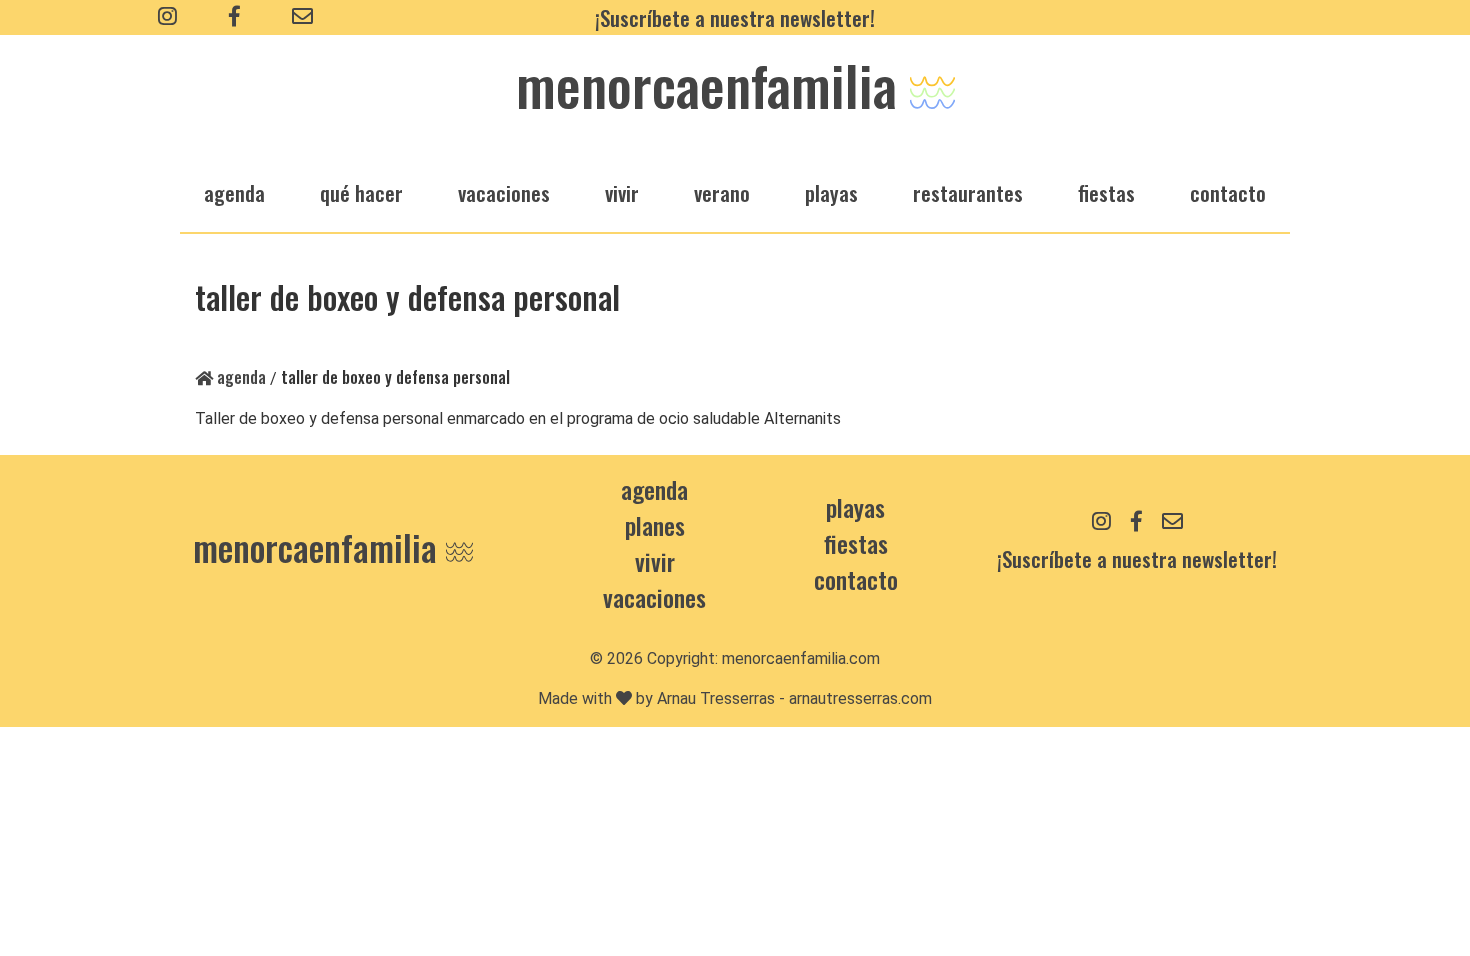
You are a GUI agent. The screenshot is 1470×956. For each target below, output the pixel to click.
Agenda (239, 377)
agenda (234, 192)
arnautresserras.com (860, 698)
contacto (856, 579)
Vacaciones (654, 597)
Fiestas (856, 543)
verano (722, 192)
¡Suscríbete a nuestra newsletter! (735, 17)
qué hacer (361, 192)
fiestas (1106, 192)
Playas (855, 507)
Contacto (1228, 192)
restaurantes (968, 192)
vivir (622, 192)
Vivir (655, 561)
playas (831, 192)
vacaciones (504, 192)
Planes (655, 525)
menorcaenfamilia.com (801, 658)
